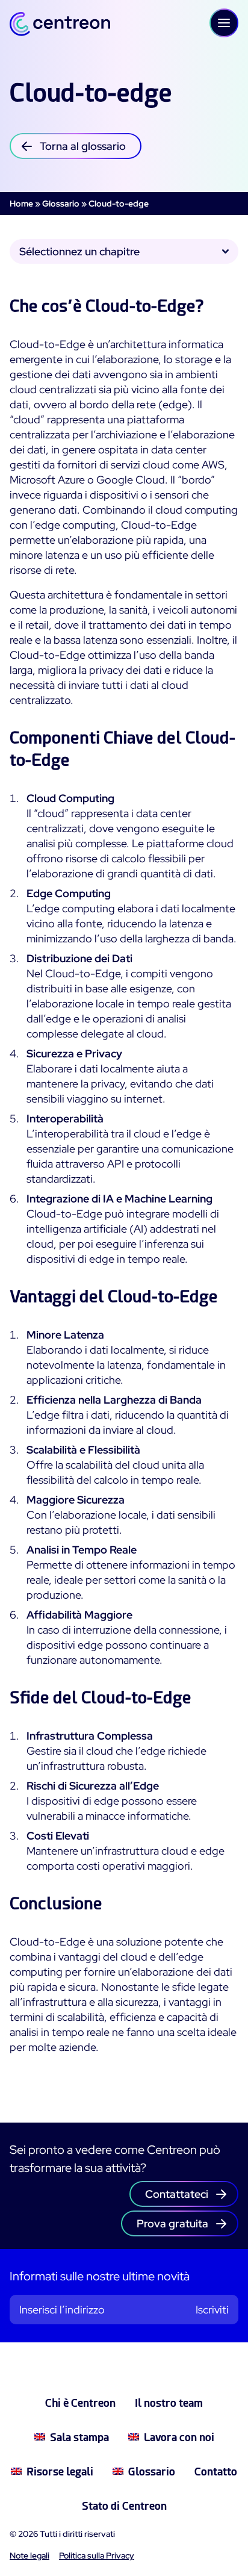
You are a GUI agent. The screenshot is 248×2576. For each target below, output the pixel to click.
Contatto (216, 2472)
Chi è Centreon (80, 2403)
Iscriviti (212, 2310)
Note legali (29, 2556)
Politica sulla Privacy (97, 2556)
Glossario (61, 204)
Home (21, 204)
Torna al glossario (83, 146)
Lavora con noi (179, 2437)
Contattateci (177, 2194)
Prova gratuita (172, 2223)
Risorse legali (60, 2472)
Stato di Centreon (124, 2506)
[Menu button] (224, 23)
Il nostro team (169, 2403)
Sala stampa (79, 2437)
